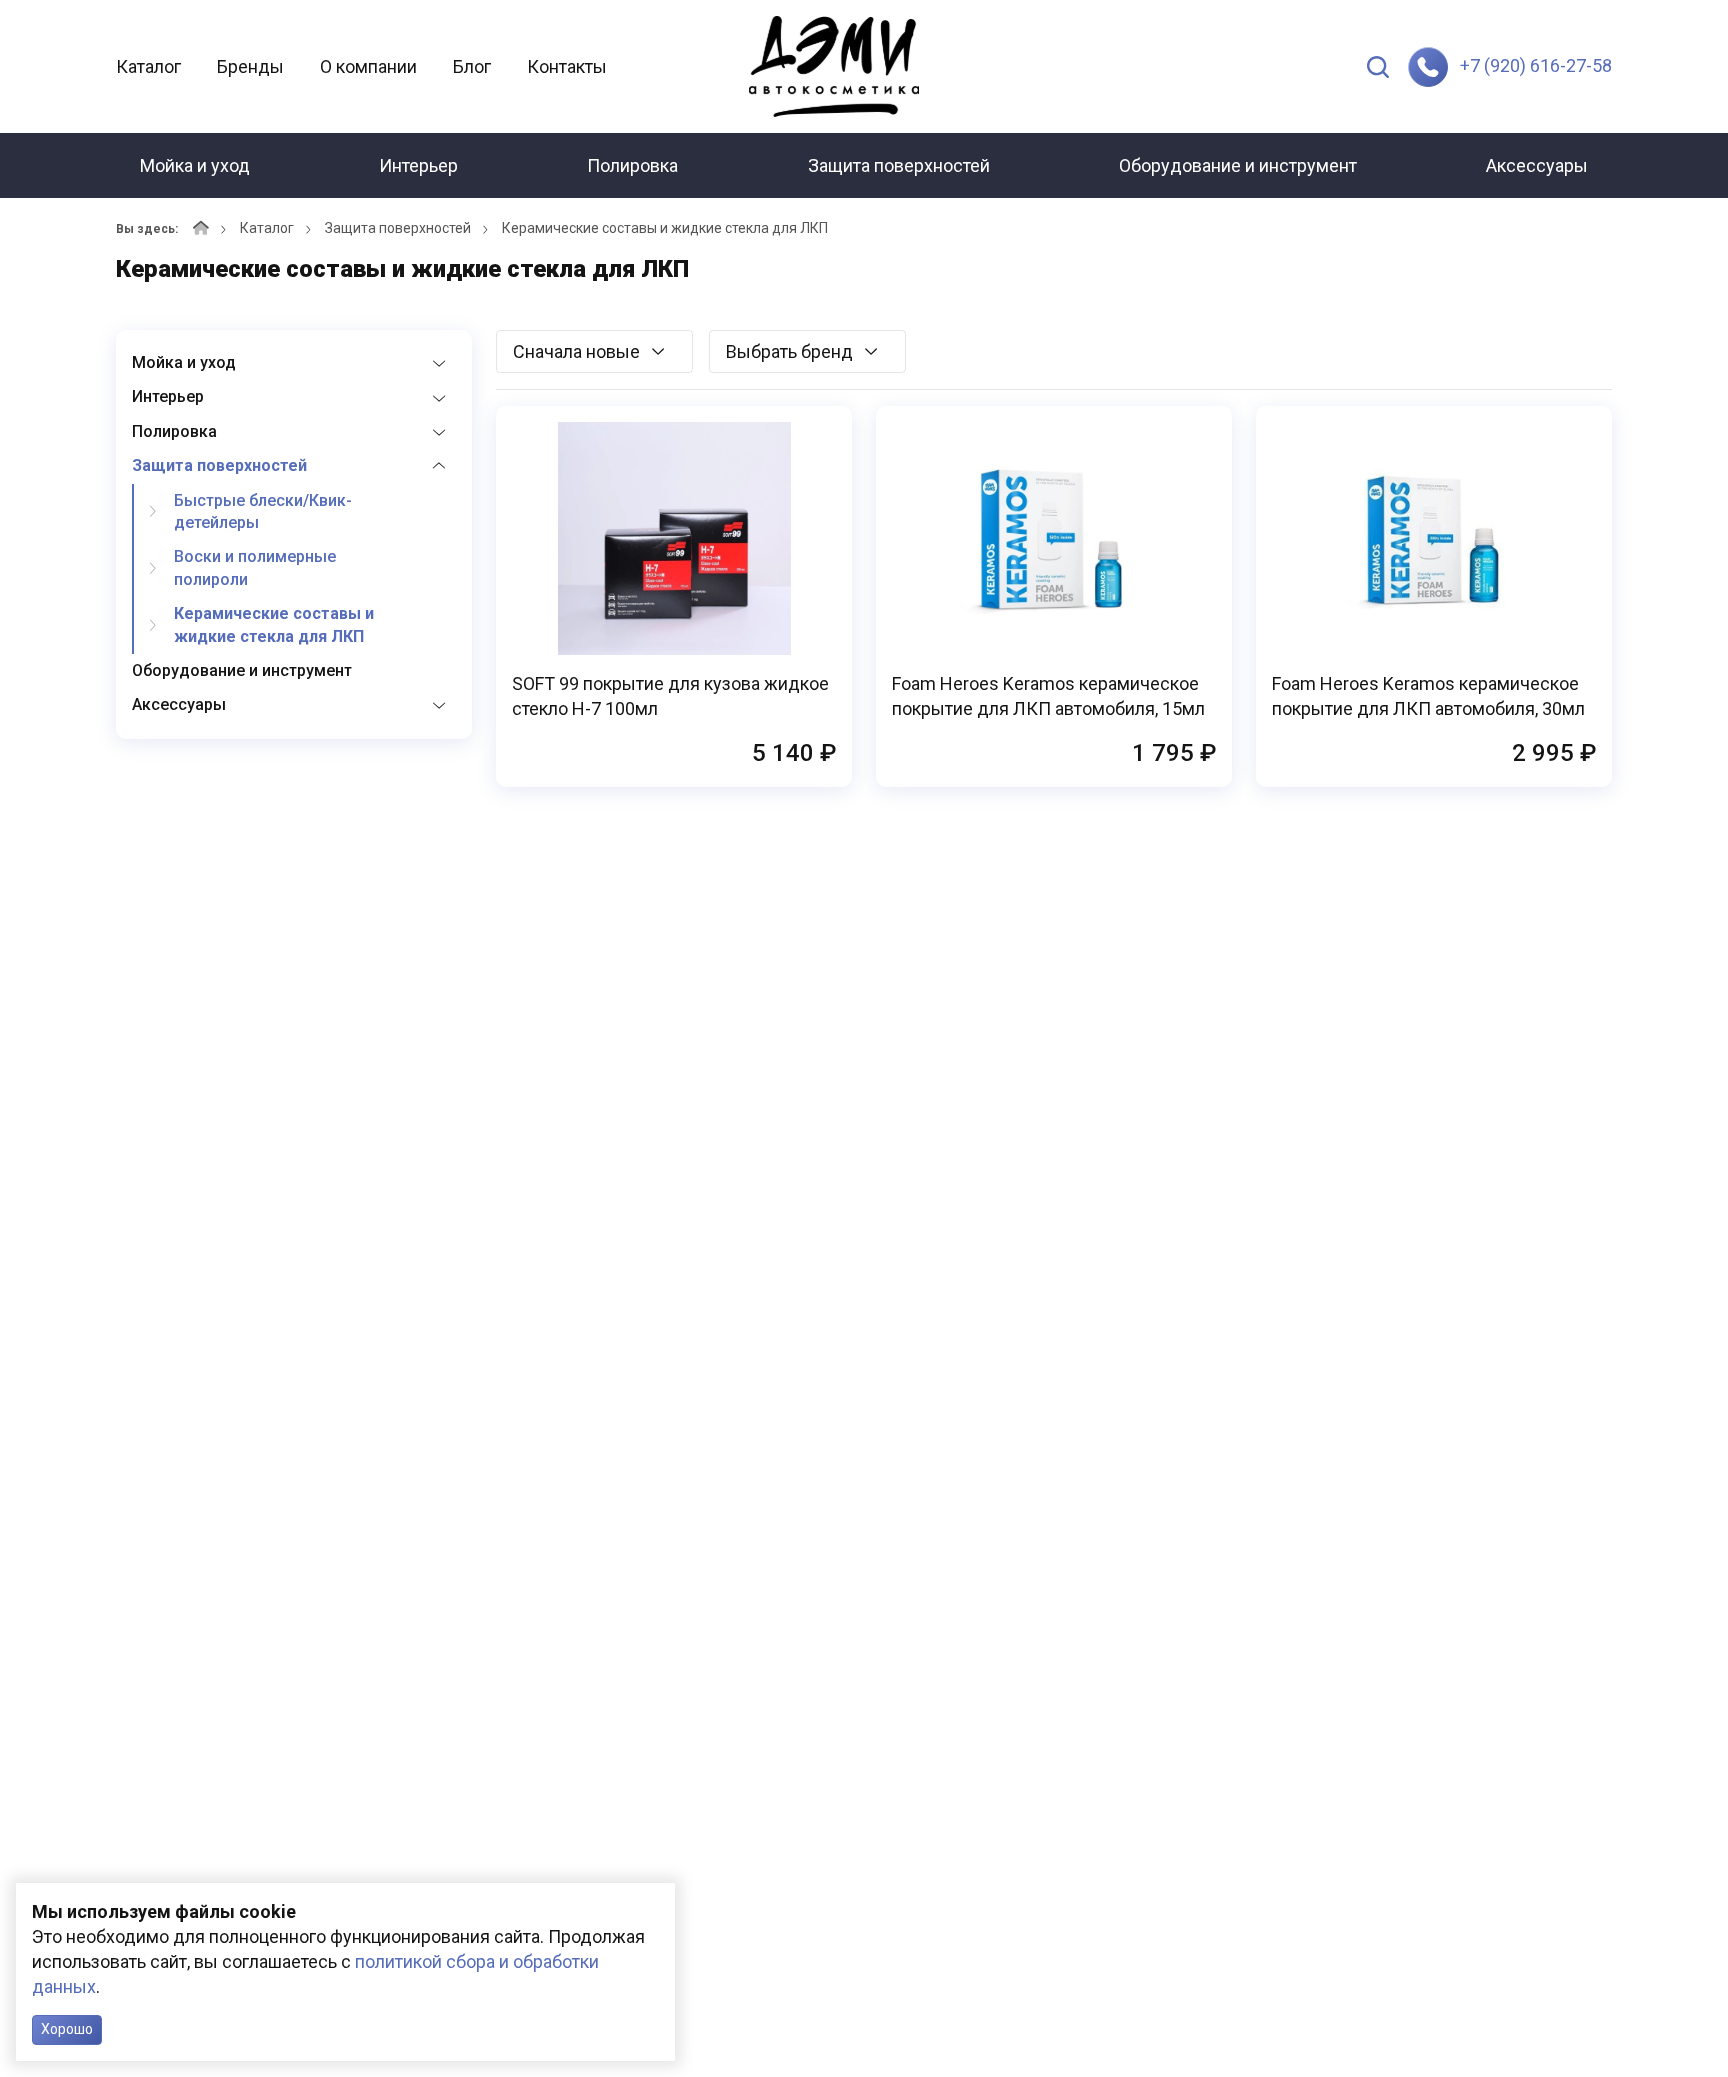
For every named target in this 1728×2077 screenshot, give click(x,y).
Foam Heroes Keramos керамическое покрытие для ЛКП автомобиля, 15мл (1048, 696)
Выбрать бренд (789, 351)
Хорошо (67, 2029)
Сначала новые (576, 351)
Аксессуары (1537, 165)
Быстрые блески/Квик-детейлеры (263, 511)
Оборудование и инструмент (1238, 165)
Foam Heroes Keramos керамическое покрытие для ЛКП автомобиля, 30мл (1428, 696)
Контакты (567, 66)
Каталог (148, 66)
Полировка (632, 165)
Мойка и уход (195, 165)
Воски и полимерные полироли (255, 567)
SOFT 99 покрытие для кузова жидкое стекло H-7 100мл (670, 696)
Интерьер (418, 165)
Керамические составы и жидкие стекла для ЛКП (274, 624)
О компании (368, 66)
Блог (472, 66)
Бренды (250, 66)
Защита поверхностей (899, 165)
